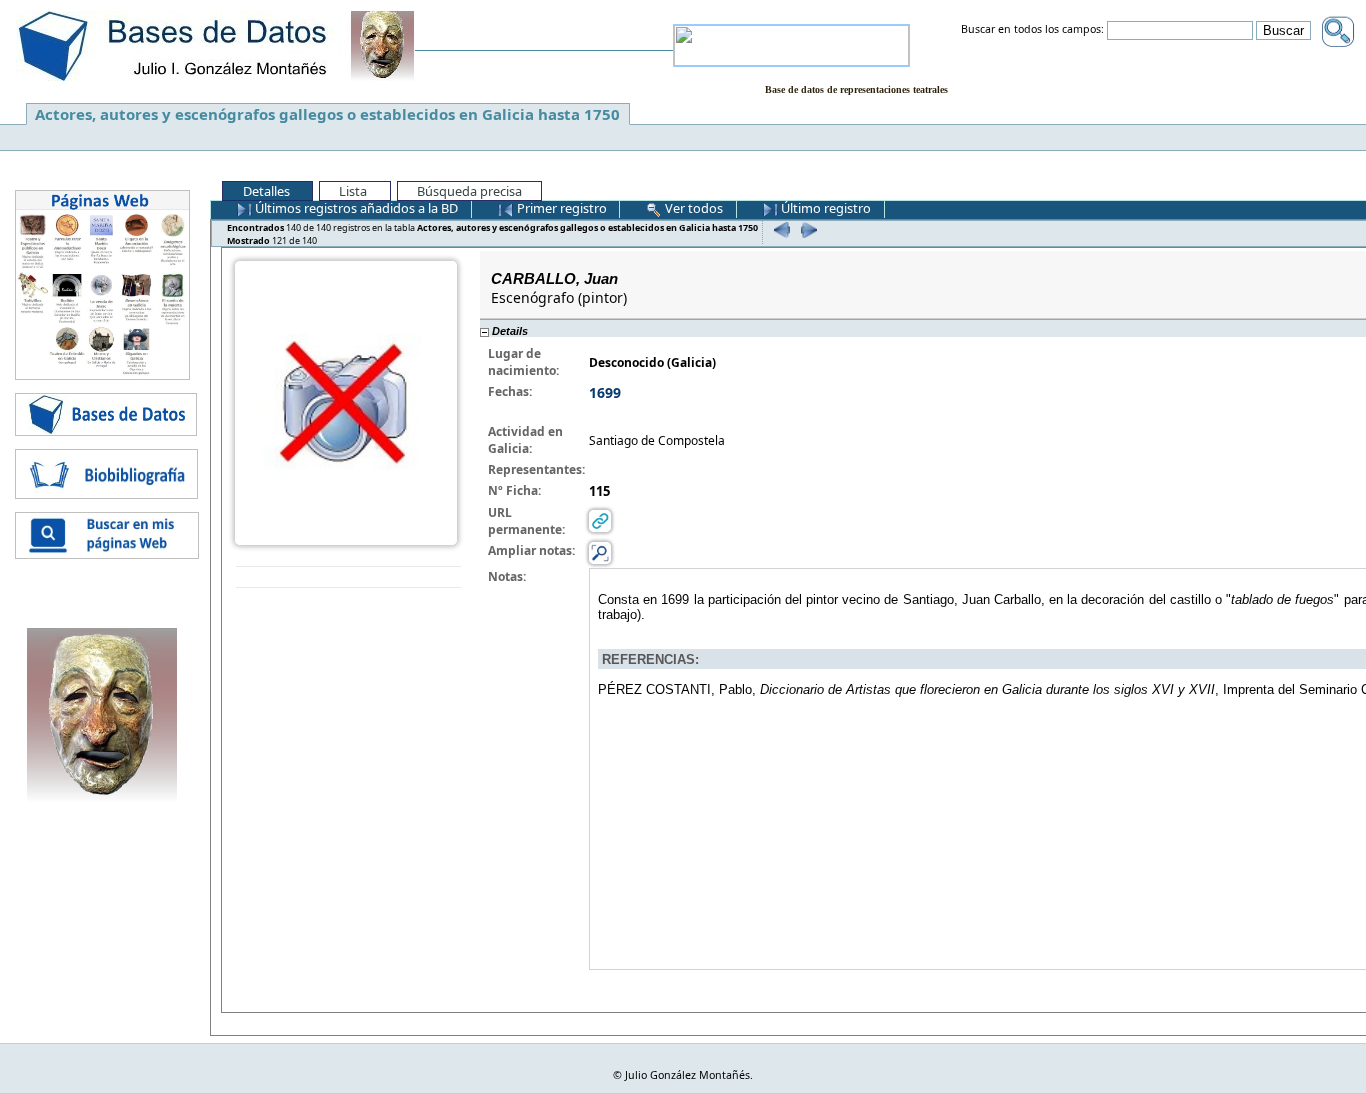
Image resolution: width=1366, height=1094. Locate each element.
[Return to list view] (348, 577)
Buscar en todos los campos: (1032, 30)
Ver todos (692, 208)
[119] (779, 229)
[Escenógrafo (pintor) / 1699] (346, 401)
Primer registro (560, 208)
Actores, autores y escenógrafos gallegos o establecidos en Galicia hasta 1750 (327, 114)
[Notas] (600, 552)
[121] (806, 229)
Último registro (824, 208)
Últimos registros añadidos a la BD (355, 208)
